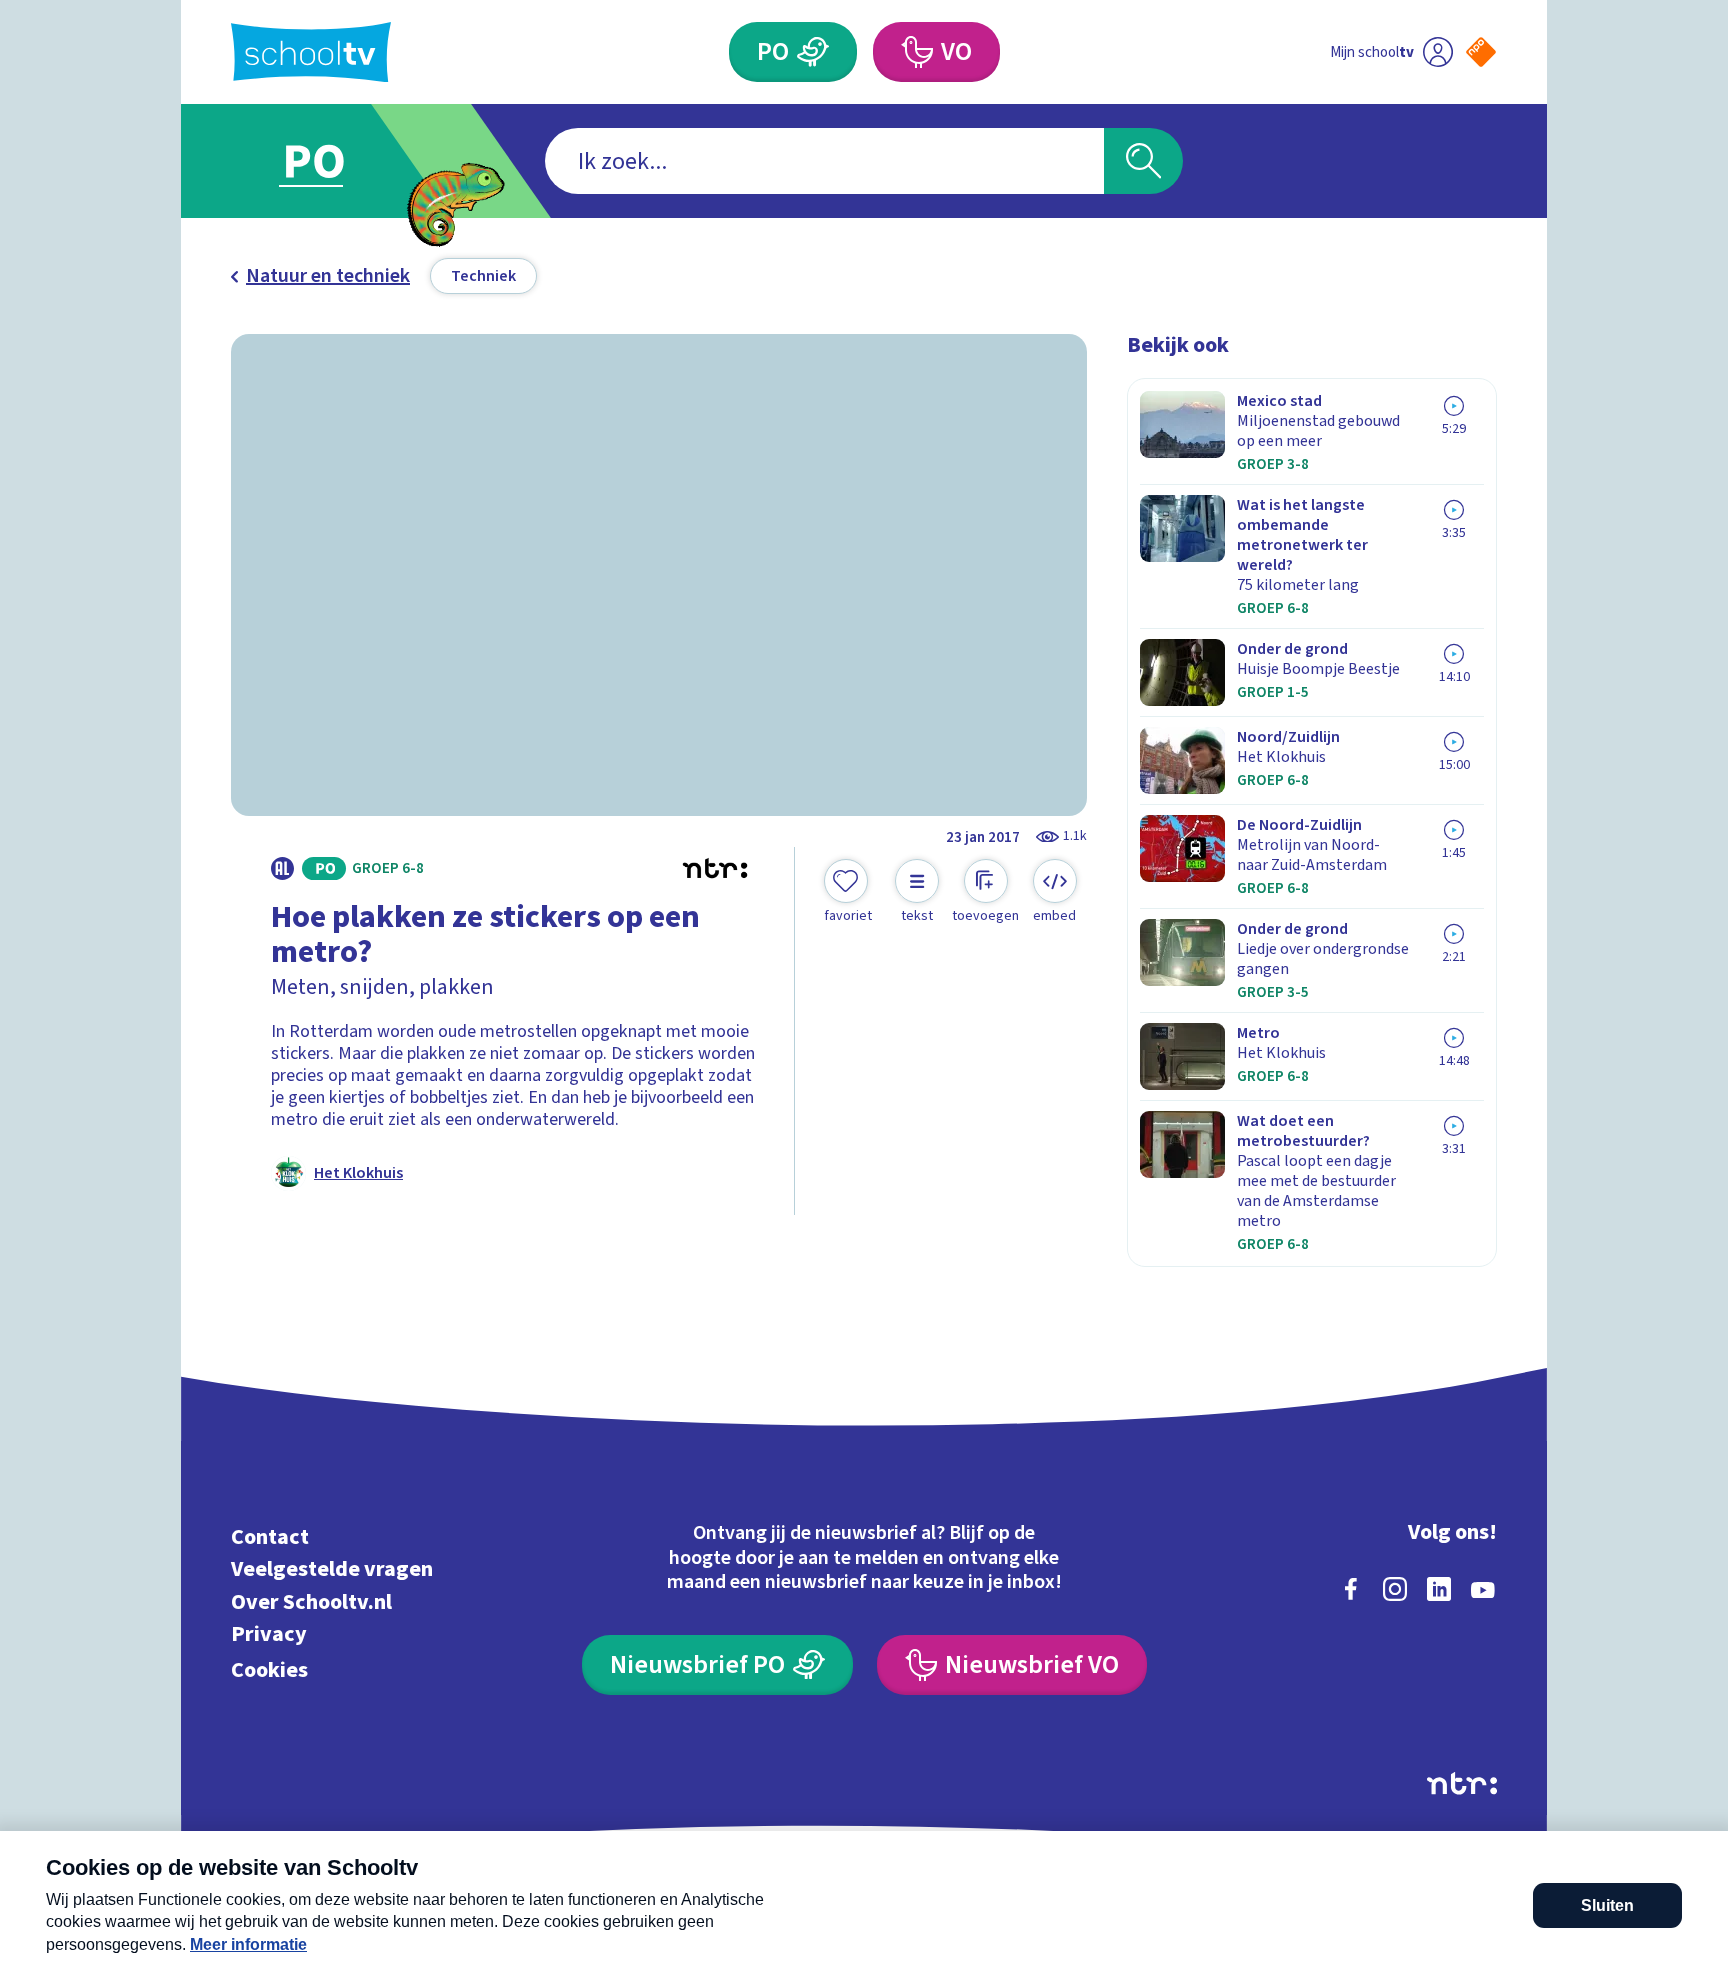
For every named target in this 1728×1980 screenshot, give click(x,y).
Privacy (269, 1634)
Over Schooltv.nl (311, 1601)
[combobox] (824, 161)
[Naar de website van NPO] (1481, 52)
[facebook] (1351, 1589)
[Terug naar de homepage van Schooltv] (311, 52)
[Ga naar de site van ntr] (1462, 1783)
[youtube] (1483, 1589)
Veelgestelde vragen (332, 1569)
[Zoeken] (1143, 161)
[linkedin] (1439, 1589)
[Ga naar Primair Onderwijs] (331, 161)
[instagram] (1395, 1589)
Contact (270, 1536)
